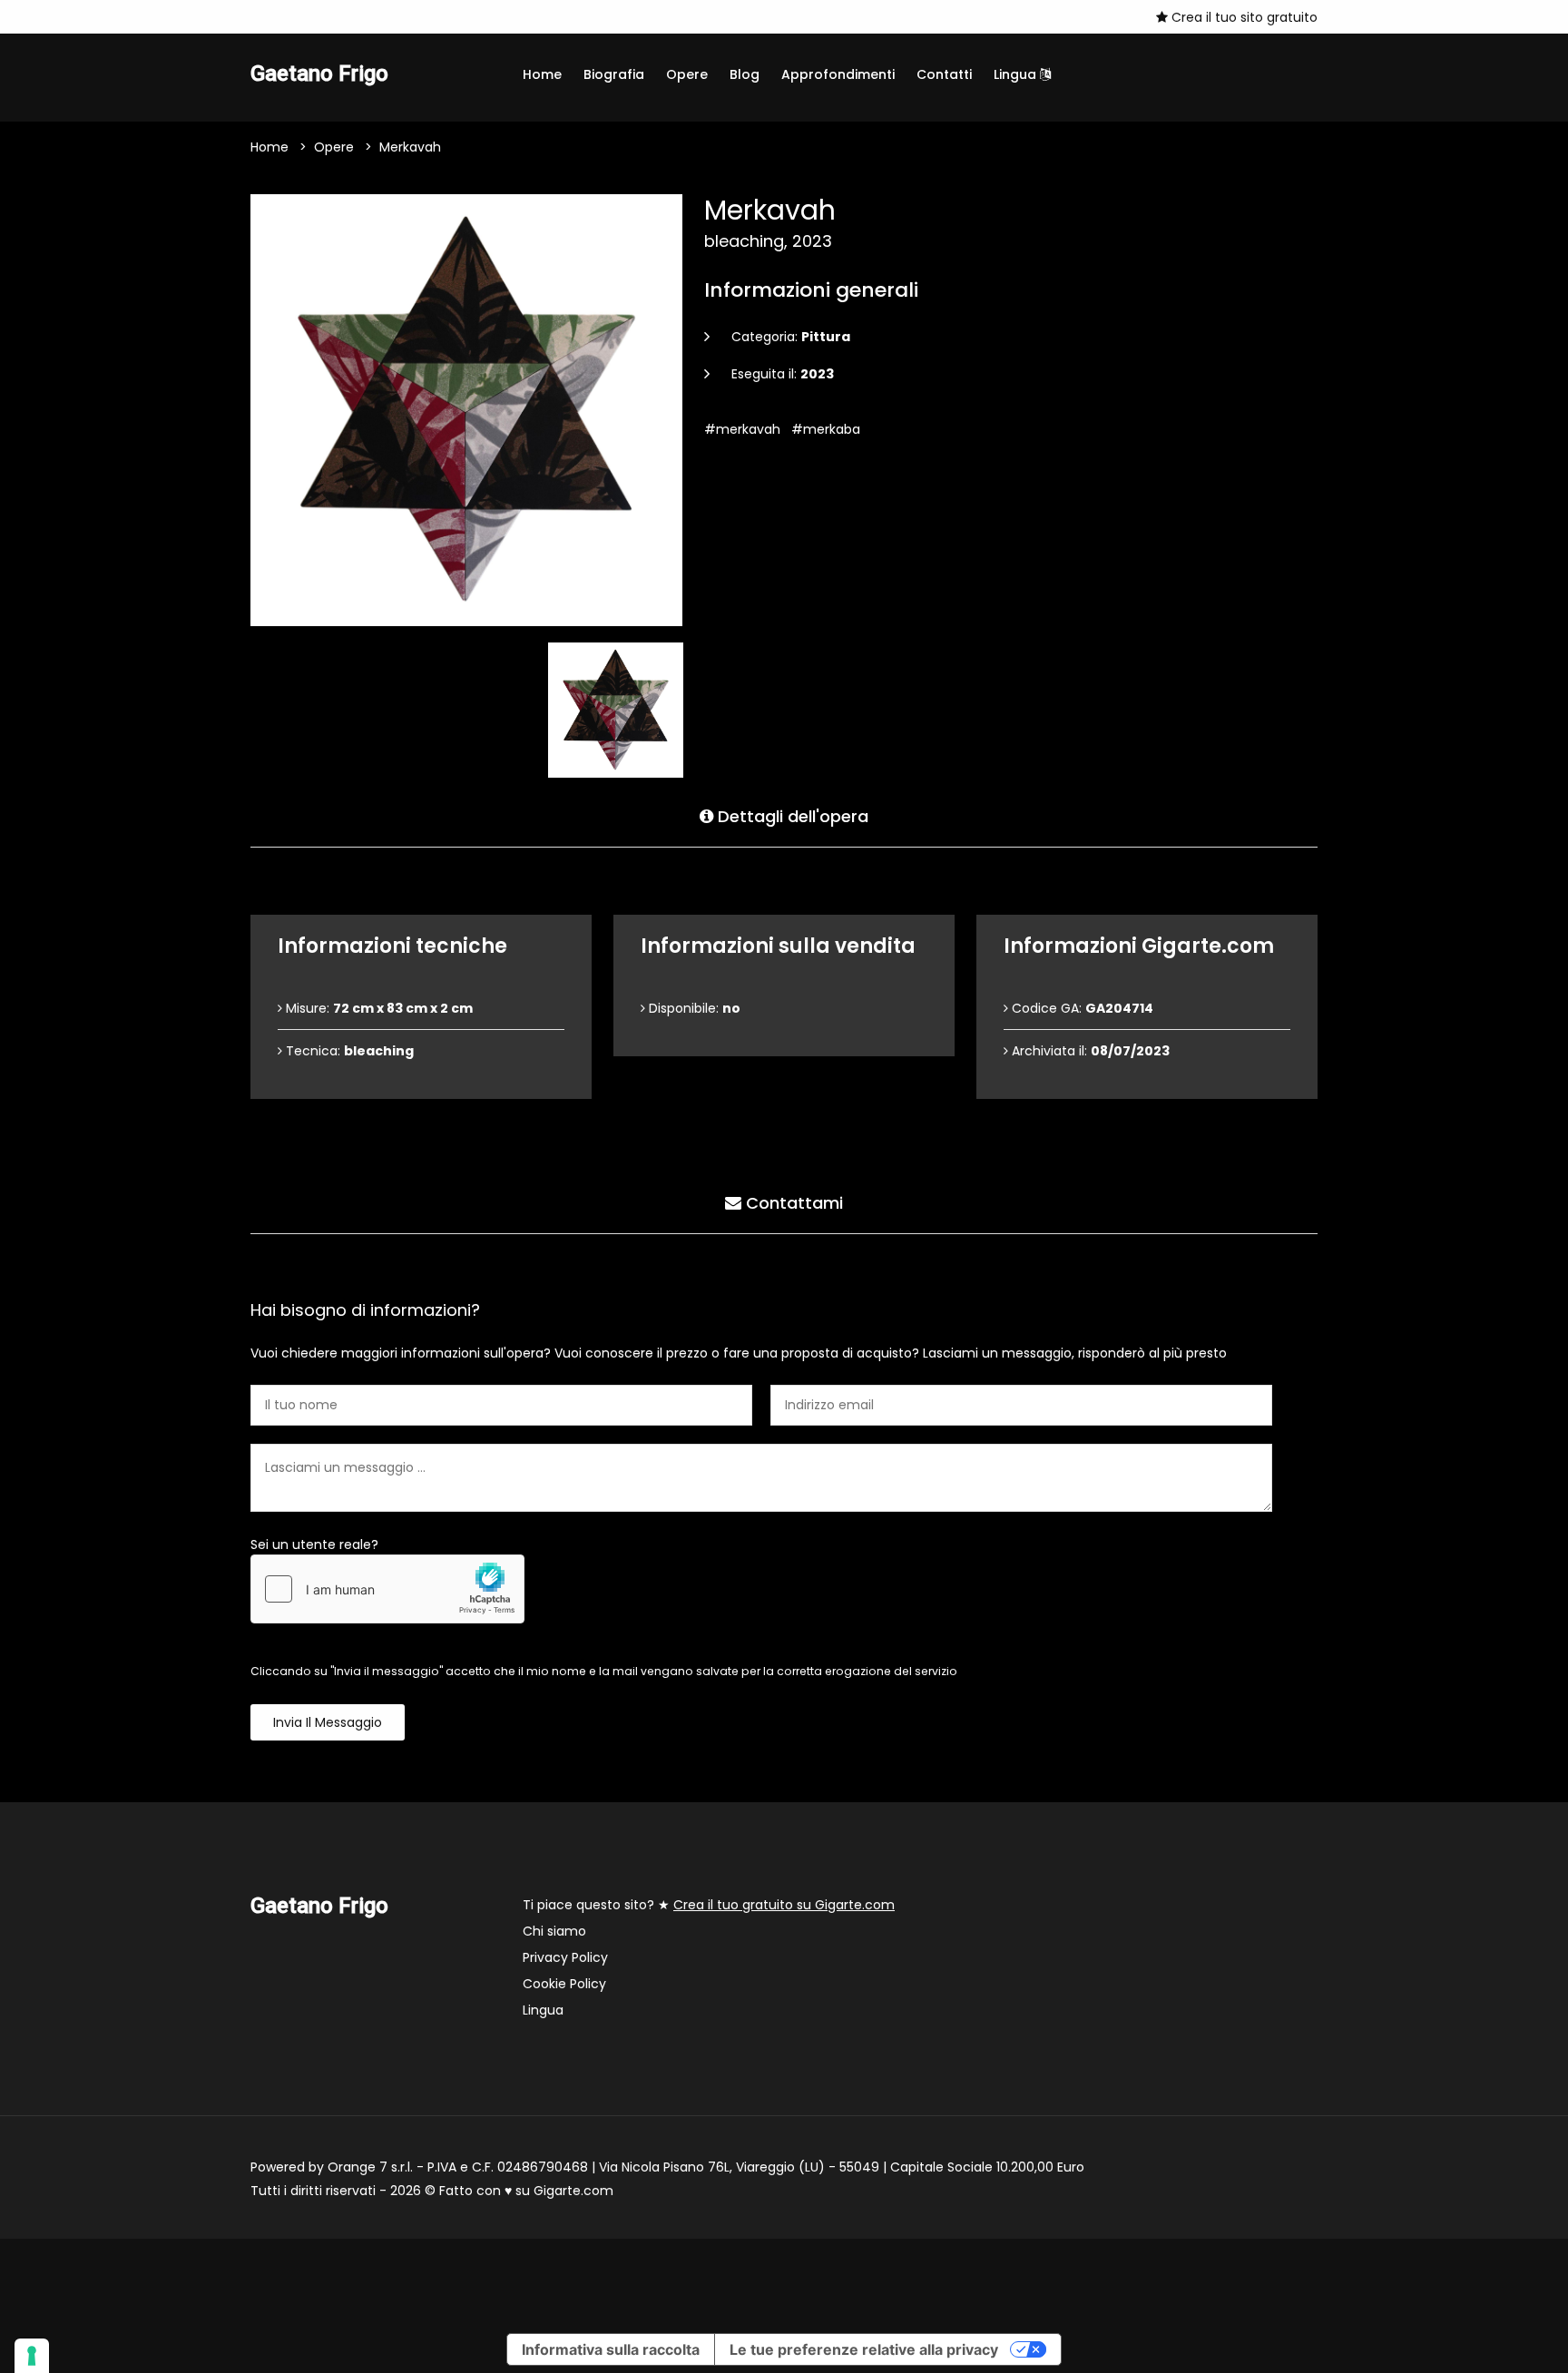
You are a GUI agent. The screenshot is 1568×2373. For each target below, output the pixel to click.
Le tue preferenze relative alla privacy (864, 2349)
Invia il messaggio (328, 1722)
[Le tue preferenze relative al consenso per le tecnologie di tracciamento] (32, 2356)
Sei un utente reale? (314, 1544)
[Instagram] (256, 16)
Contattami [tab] (792, 1203)
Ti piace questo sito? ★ (709, 1905)
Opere (687, 74)
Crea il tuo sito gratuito (1243, 17)
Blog (745, 74)
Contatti (944, 74)
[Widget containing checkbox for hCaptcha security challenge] (387, 1589)
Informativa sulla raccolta (611, 2349)
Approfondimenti (838, 74)
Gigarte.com (573, 2191)
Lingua (1017, 74)
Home (542, 74)
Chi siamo (554, 1931)
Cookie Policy (564, 1984)
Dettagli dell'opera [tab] (791, 816)
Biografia (614, 74)
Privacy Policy (565, 1957)
